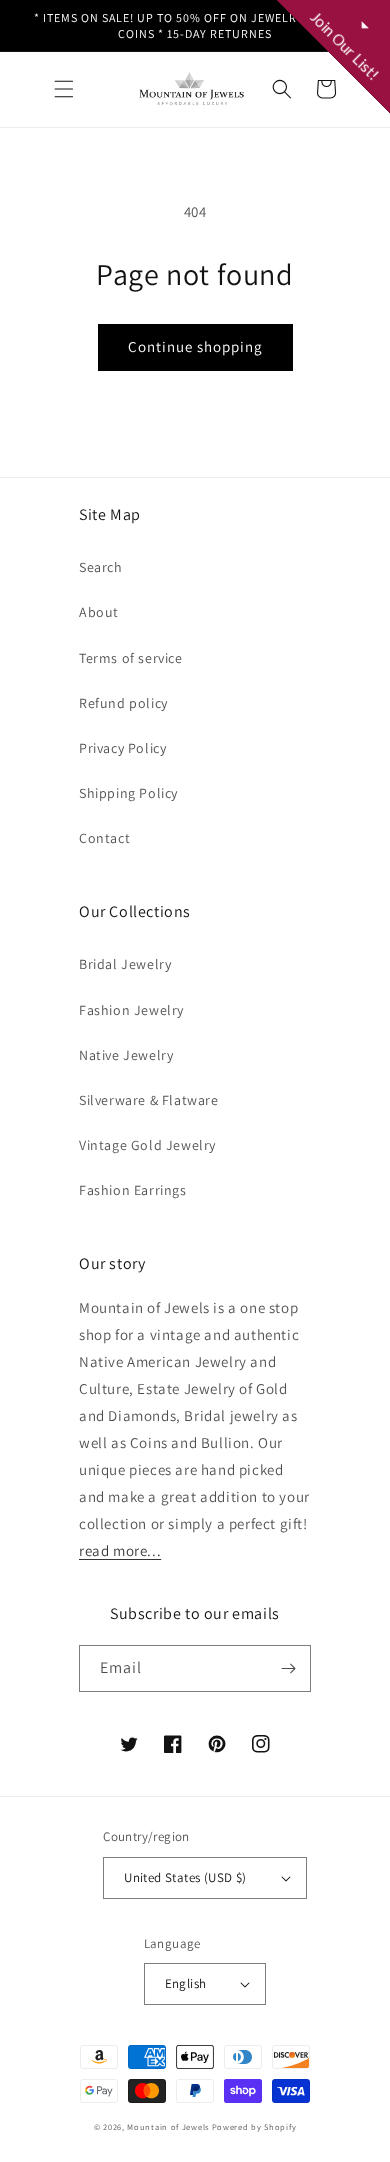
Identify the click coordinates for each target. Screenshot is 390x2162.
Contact (104, 838)
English (186, 1983)
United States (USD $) (185, 1877)
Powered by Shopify (254, 2126)
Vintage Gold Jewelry (147, 1145)
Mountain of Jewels (168, 2126)
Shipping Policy (128, 793)
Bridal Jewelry (125, 964)
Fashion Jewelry (131, 1010)
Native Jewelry (126, 1055)
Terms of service (131, 658)
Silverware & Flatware (149, 1100)
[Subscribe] (288, 1668)
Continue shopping (195, 346)
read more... (120, 1550)
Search (101, 567)
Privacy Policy (122, 748)
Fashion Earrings (133, 1190)
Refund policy (123, 703)
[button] (64, 89)
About (99, 612)
